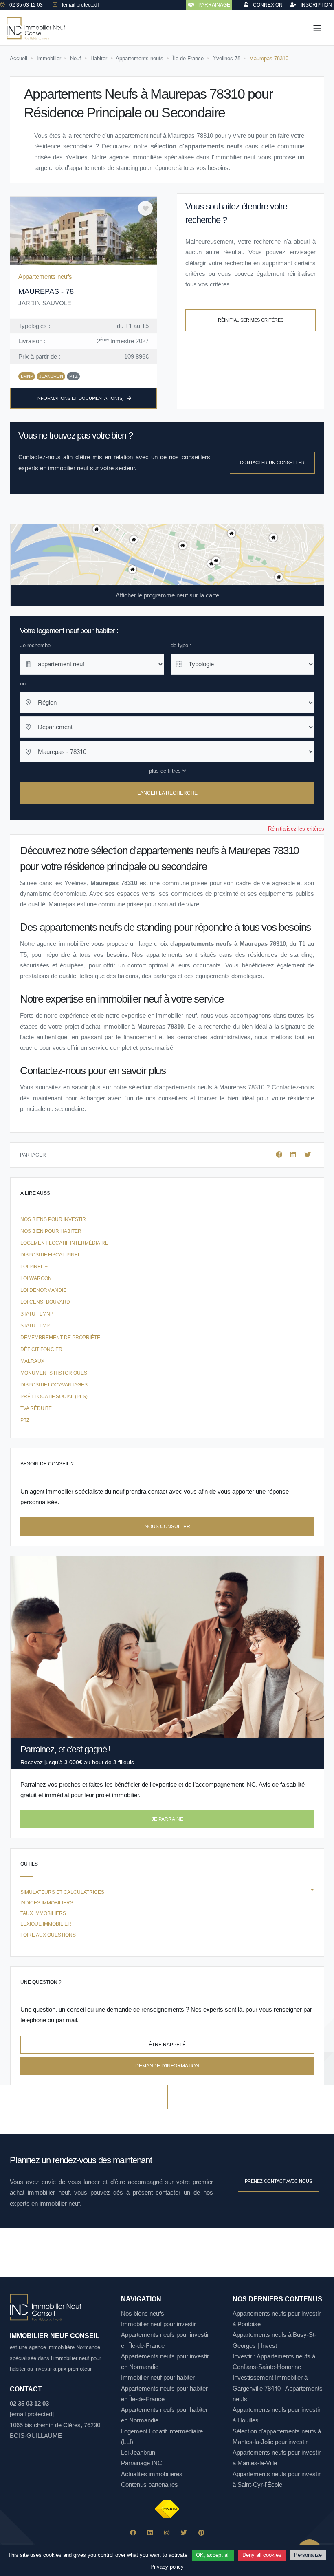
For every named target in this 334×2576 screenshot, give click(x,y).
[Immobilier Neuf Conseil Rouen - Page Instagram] (167, 2533)
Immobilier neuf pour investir (158, 2324)
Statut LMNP (37, 1314)
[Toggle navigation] (317, 28)
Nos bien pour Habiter (51, 1231)
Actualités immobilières (152, 2474)
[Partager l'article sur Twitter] (308, 1155)
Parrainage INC (142, 2463)
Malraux (32, 1361)
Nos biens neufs (143, 2313)
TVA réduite (36, 1408)
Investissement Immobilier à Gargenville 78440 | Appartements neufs (278, 2388)
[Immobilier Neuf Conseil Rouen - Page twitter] (184, 2533)
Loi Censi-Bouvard (45, 1302)
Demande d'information (167, 2066)
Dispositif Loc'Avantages (54, 1385)
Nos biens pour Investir (53, 1219)
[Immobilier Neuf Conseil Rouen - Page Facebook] (133, 2533)
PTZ (25, 1420)
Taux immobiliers (43, 1913)
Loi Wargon (36, 1278)
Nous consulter (167, 1527)
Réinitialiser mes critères (251, 320)
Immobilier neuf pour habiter (158, 2377)
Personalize (308, 2555)
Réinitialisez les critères (296, 829)
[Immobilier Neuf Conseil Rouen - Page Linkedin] (150, 2533)
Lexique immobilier (46, 1924)
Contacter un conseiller (272, 463)
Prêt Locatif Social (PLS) (54, 1397)
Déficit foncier (41, 1349)
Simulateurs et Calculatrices (62, 1892)
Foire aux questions (48, 1935)
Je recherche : (37, 645)
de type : (181, 645)
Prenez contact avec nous (278, 2181)
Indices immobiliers (47, 1903)
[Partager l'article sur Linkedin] (294, 1155)
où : (24, 684)
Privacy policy (167, 2567)
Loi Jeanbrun (138, 2452)
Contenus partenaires (149, 2485)
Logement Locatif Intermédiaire (64, 1243)
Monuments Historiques (54, 1373)
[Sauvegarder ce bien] (145, 208)
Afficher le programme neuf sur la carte (167, 595)
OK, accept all (213, 2555)
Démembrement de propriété (60, 1338)
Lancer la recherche (167, 793)
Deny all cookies (262, 2555)
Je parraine (167, 1819)
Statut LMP (35, 1326)
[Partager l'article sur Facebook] (280, 1155)
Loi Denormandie (43, 1290)
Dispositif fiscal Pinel (51, 1255)
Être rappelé (167, 2045)
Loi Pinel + (34, 1267)
